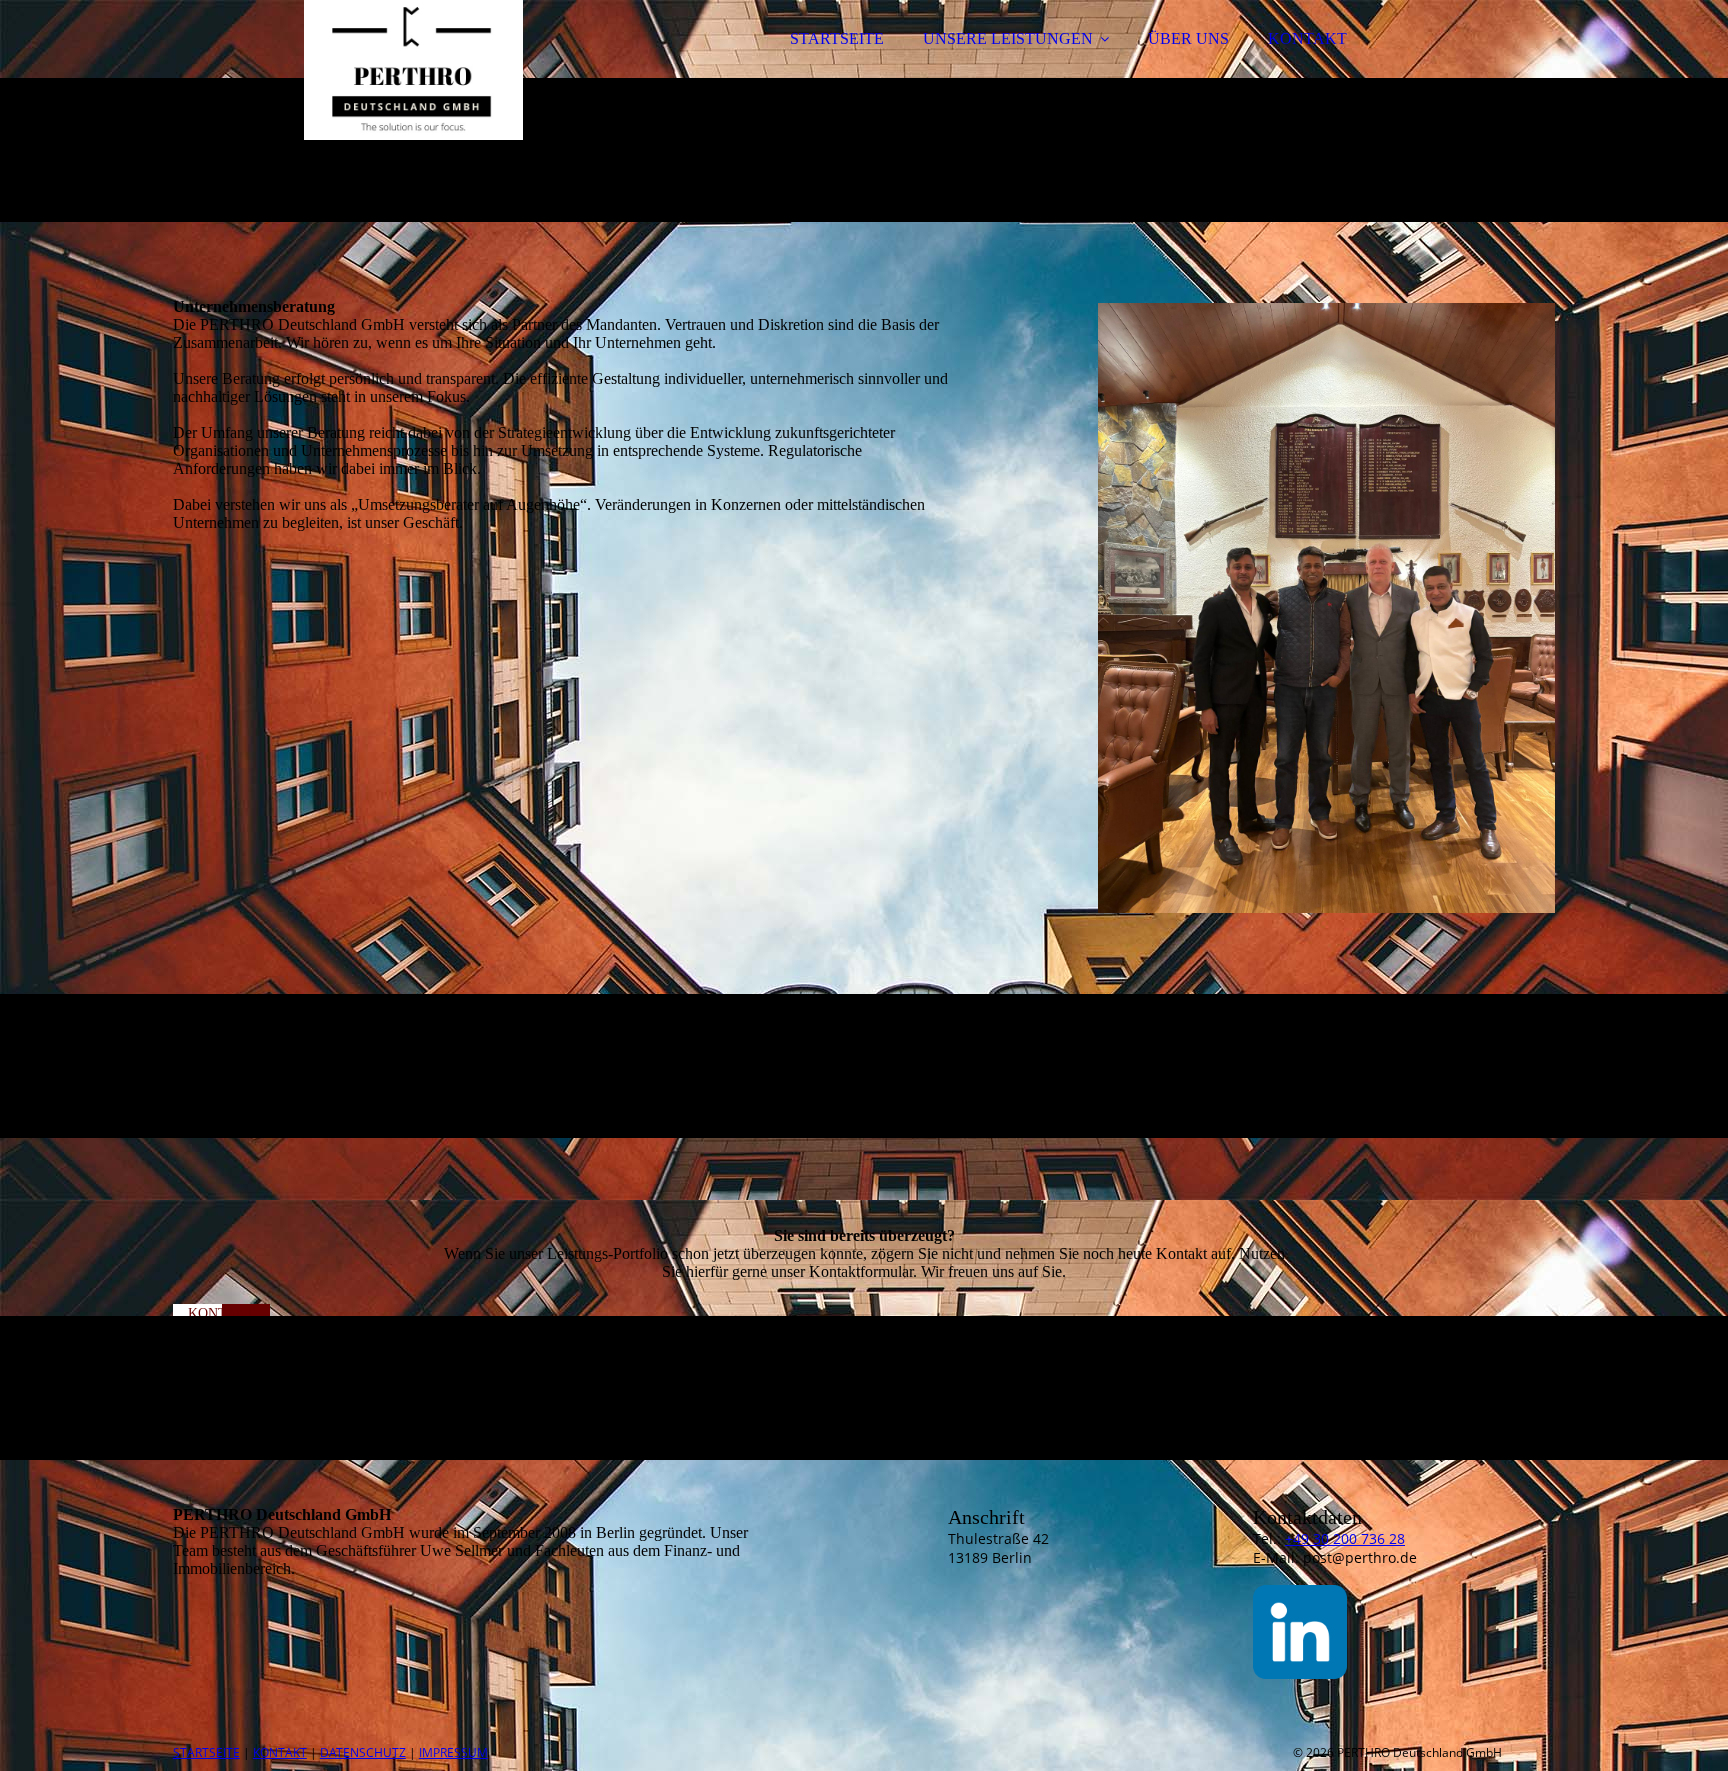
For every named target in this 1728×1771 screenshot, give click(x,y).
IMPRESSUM (453, 1752)
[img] (348, 70)
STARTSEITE (837, 38)
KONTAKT (1307, 38)
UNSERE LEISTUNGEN (1008, 38)
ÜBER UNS (1188, 38)
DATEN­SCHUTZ (363, 1752)
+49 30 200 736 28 (1345, 1538)
